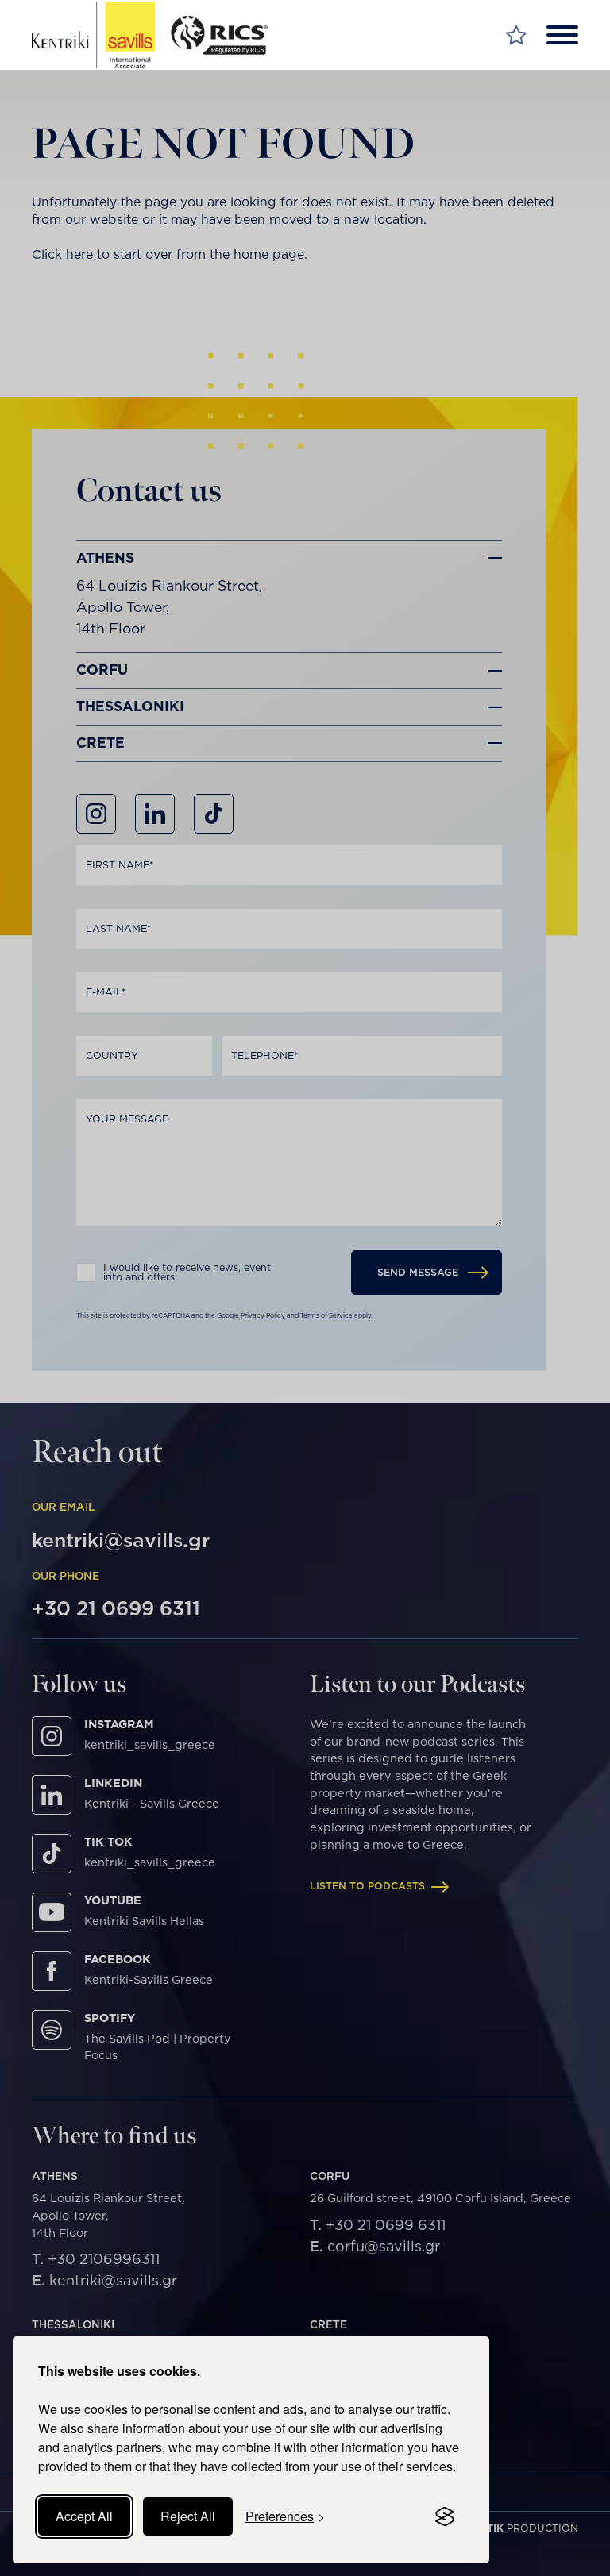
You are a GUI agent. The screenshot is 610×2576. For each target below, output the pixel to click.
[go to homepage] (93, 35)
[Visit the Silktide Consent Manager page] (445, 2516)
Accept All (84, 2516)
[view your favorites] (516, 35)
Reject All (188, 2516)
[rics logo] (226, 35)
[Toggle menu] (562, 35)
